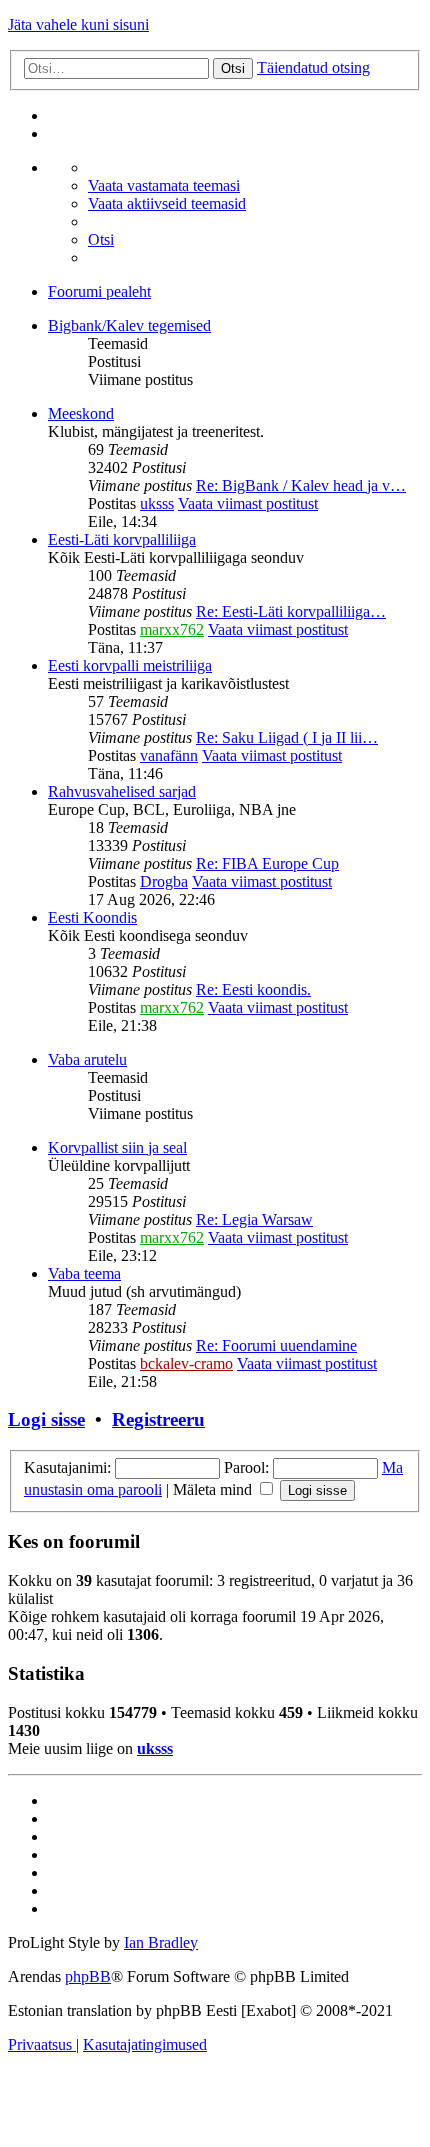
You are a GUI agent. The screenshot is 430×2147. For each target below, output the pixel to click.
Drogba (164, 881)
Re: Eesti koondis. (253, 989)
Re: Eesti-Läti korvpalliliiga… (291, 611)
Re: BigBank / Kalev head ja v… (301, 485)
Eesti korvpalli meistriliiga (130, 665)
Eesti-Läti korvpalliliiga (122, 539)
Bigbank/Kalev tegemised (129, 325)
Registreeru (158, 1419)
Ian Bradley (161, 1942)
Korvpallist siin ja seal (117, 1147)
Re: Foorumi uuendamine (276, 1345)
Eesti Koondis (92, 917)
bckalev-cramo (186, 1363)
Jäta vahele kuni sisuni (78, 24)
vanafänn (169, 755)
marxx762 (172, 629)
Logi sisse (46, 1419)
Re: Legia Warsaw (254, 1219)
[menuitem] (164, 185)
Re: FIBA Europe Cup (267, 863)
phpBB (88, 1976)
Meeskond (81, 413)
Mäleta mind (214, 1489)
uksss (157, 503)
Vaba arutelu (87, 1059)
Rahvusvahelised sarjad (122, 791)
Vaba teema (84, 1273)
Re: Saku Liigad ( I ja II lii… (287, 737)
